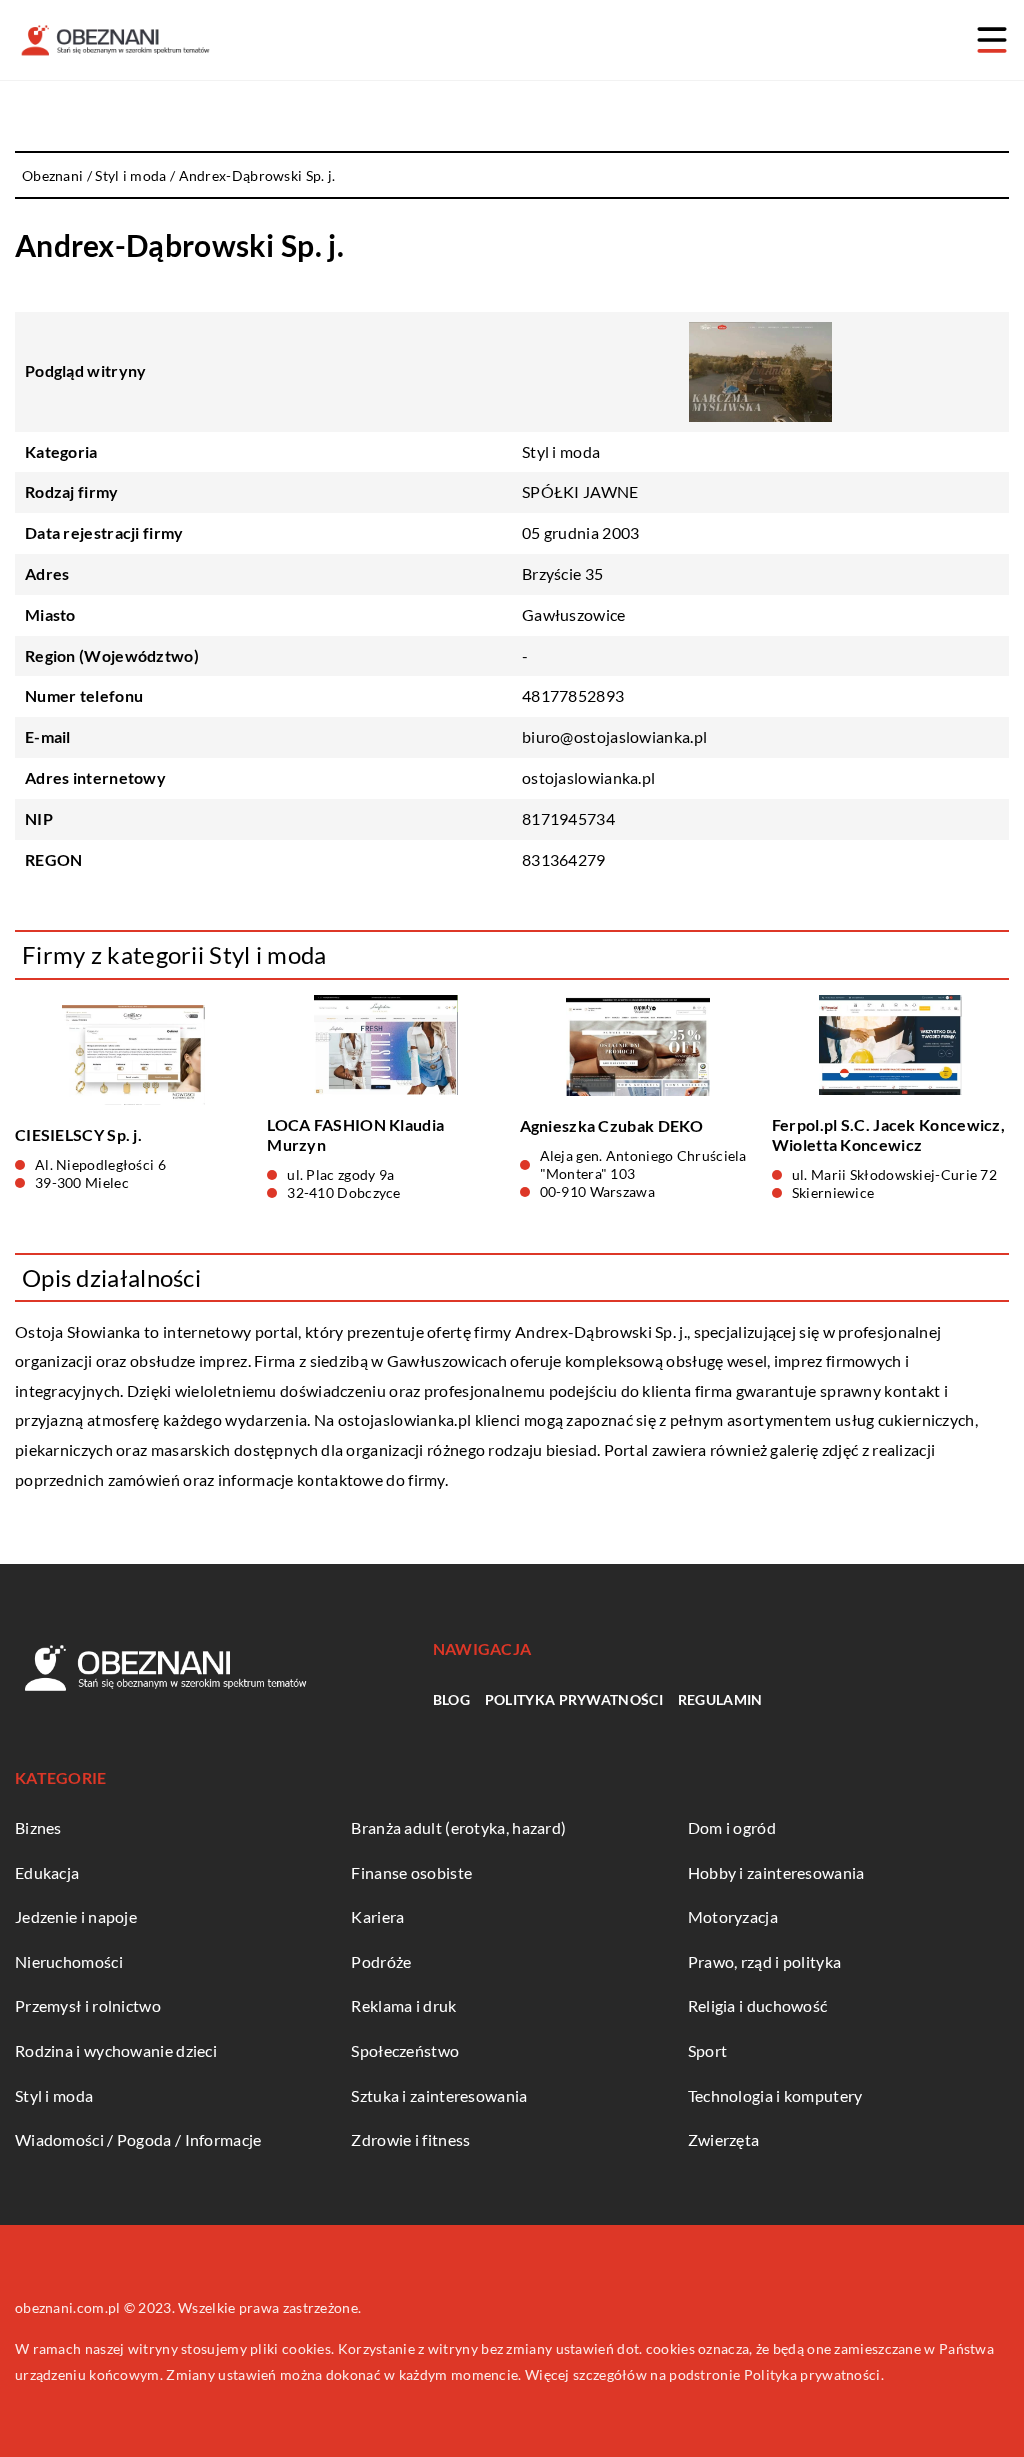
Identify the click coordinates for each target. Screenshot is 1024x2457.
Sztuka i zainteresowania (439, 2095)
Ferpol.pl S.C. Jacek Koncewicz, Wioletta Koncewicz (888, 1135)
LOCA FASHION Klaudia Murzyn (355, 1135)
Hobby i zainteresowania (776, 1872)
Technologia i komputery (775, 2095)
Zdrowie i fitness (410, 2139)
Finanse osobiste (411, 1872)
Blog (451, 1699)
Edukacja (47, 1872)
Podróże (381, 1961)
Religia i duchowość (758, 2005)
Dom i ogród (732, 1827)
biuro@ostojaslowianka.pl (614, 736)
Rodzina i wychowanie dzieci (116, 2050)
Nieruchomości (69, 1961)
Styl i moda (561, 451)
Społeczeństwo (405, 2050)
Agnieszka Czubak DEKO (612, 1125)
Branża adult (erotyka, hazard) (458, 1827)
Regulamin (720, 1699)
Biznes (38, 1827)
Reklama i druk (403, 2005)
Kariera (377, 1916)
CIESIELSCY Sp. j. (78, 1134)
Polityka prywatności (574, 1699)
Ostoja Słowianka (78, 1331)
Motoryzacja (733, 1916)
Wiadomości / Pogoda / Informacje (138, 2139)
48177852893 (573, 695)
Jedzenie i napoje (76, 1916)
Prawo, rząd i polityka (765, 1961)
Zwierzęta (724, 2139)
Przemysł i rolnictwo (88, 2005)
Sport (708, 2050)
